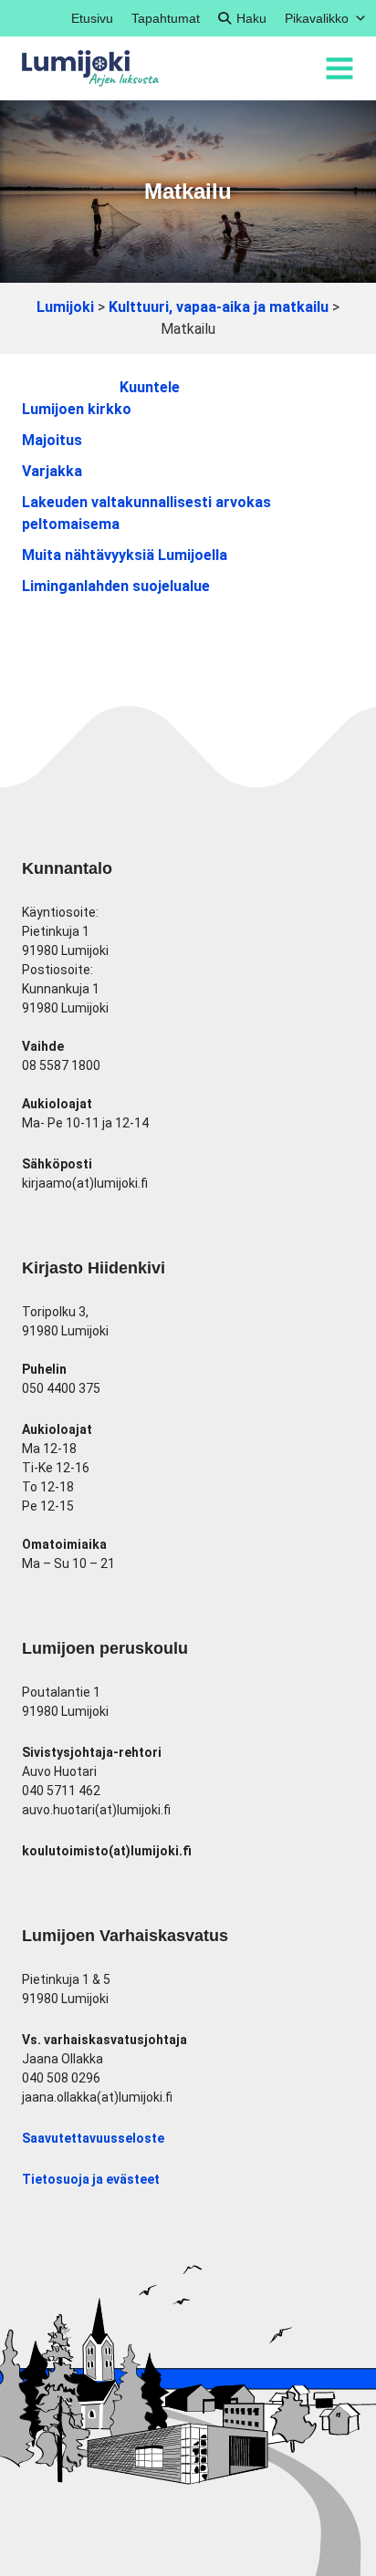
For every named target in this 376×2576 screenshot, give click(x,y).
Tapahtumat (166, 18)
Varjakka (52, 471)
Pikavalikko (317, 18)
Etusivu (92, 18)
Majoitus (52, 440)
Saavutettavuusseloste (93, 2138)
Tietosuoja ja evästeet (91, 2179)
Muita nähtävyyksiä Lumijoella (125, 555)
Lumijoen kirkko (77, 409)
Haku (251, 18)
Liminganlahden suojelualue (116, 586)
